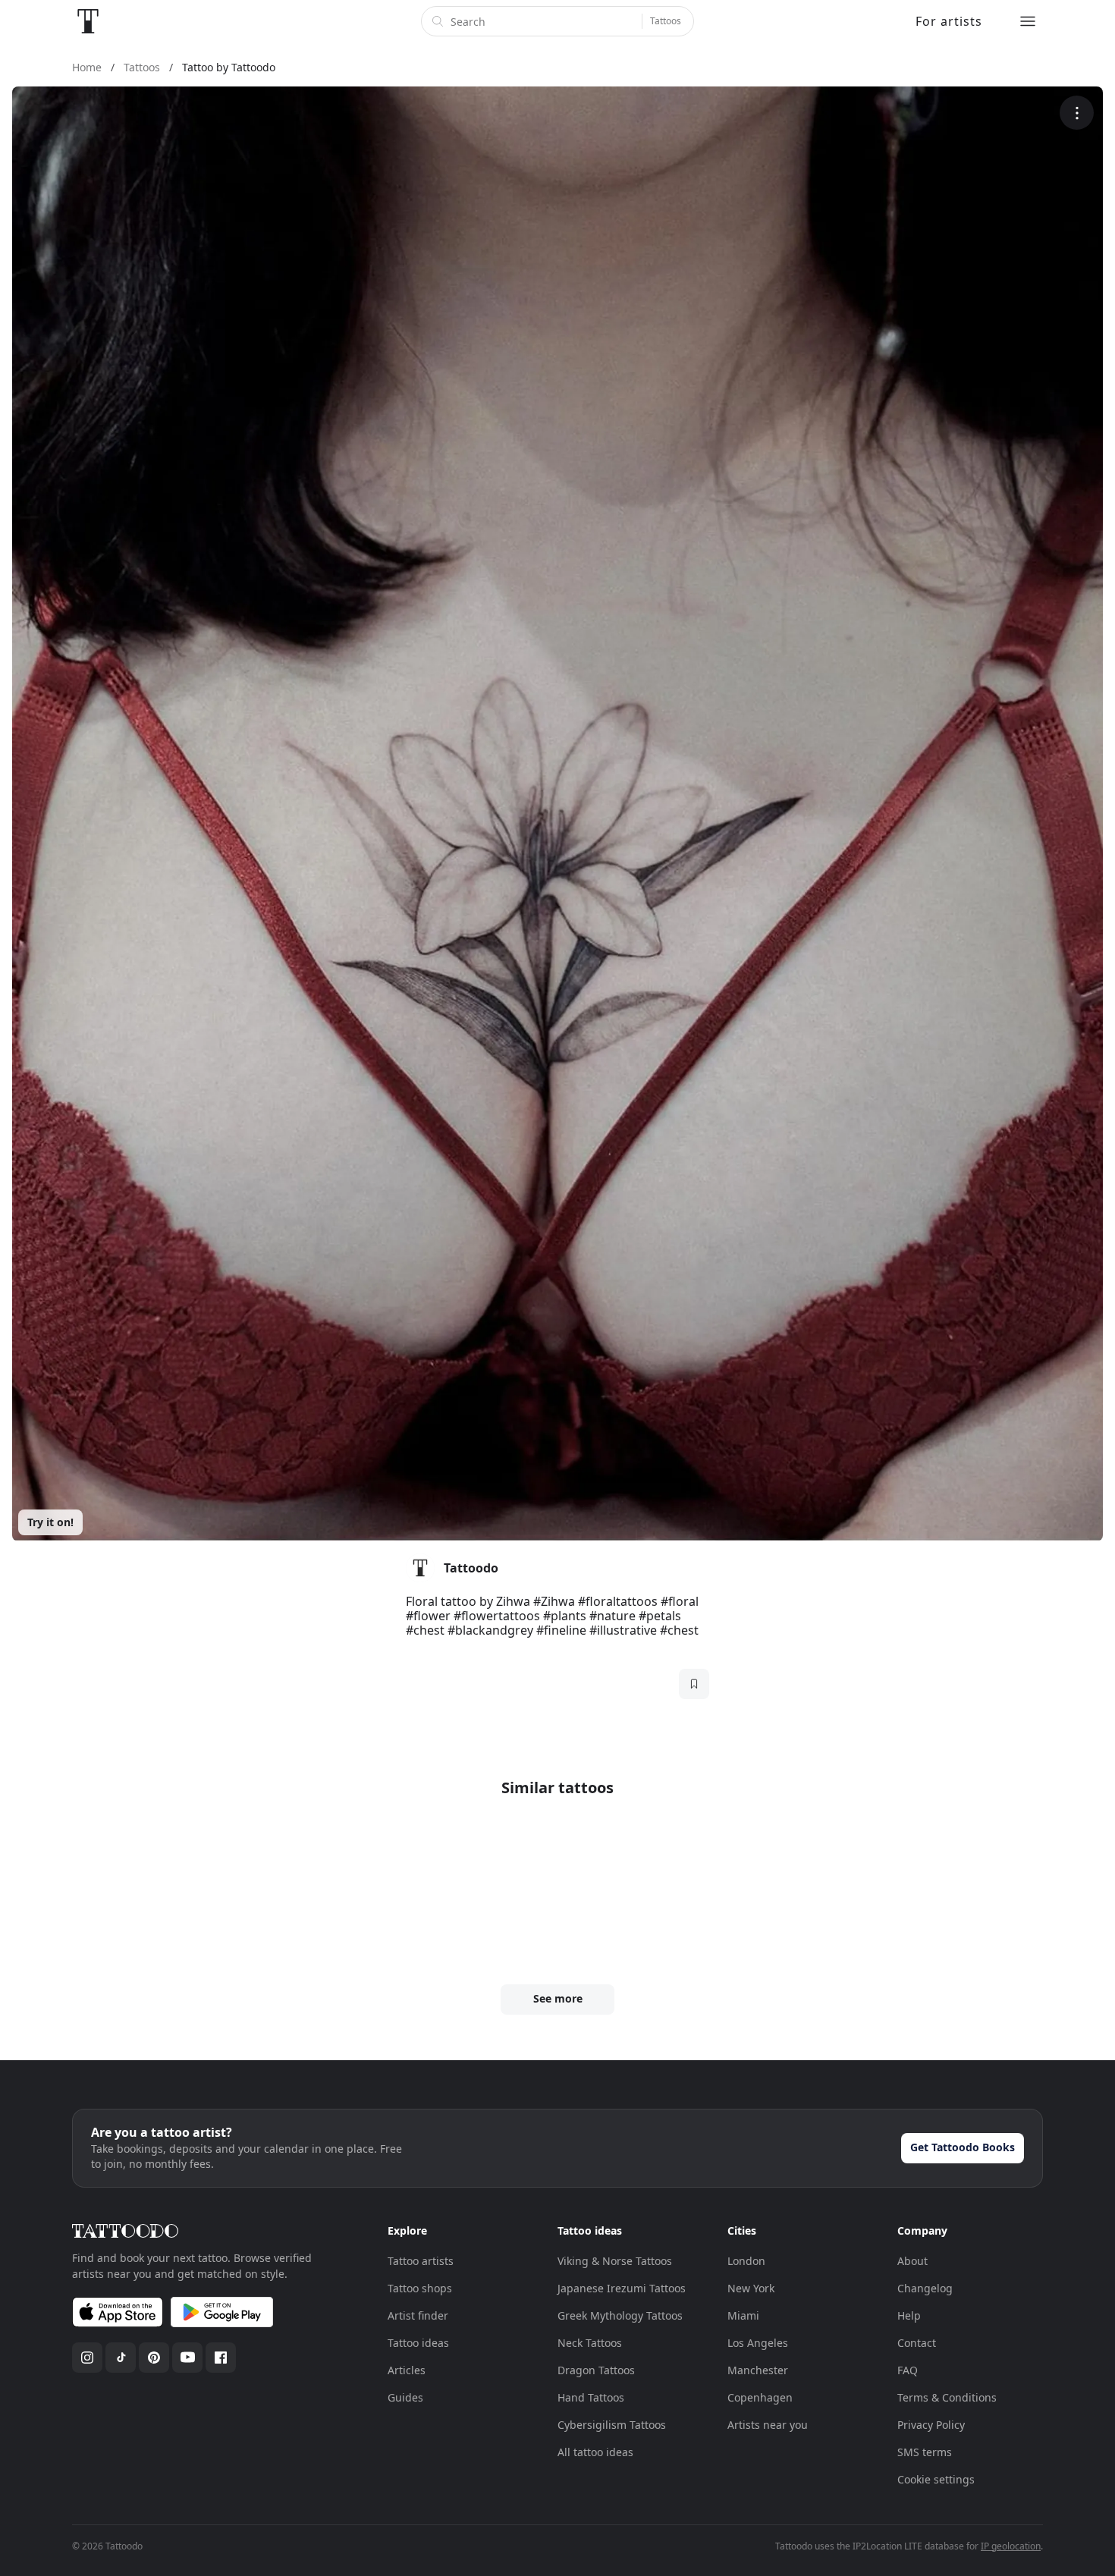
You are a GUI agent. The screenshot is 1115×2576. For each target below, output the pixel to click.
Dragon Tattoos (596, 2370)
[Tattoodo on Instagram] (87, 2358)
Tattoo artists (421, 2261)
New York (751, 2288)
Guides (405, 2397)
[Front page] (88, 21)
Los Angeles (758, 2343)
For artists (949, 21)
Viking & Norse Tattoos (615, 2261)
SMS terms (925, 2452)
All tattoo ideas (595, 2452)
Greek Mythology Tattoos (620, 2315)
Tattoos (666, 21)
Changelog (925, 2288)
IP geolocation (1011, 2546)
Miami (743, 2315)
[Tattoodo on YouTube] (187, 2358)
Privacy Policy (931, 2425)
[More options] (1077, 113)
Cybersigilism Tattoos (612, 2425)
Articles (407, 2370)
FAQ (908, 2370)
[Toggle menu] (1028, 21)
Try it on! (50, 1522)
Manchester (758, 2370)
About (912, 2261)
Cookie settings (936, 2479)
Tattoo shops (420, 2288)
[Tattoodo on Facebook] (221, 2358)
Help (909, 2315)
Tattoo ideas (418, 2343)
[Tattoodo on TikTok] (121, 2358)
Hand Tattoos (591, 2397)
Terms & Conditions (947, 2397)
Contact (917, 2343)
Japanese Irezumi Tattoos (622, 2288)
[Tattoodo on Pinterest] (154, 2358)
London (746, 2261)
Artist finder (418, 2315)
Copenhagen (760, 2397)
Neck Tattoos (590, 2343)
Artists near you (768, 2425)
